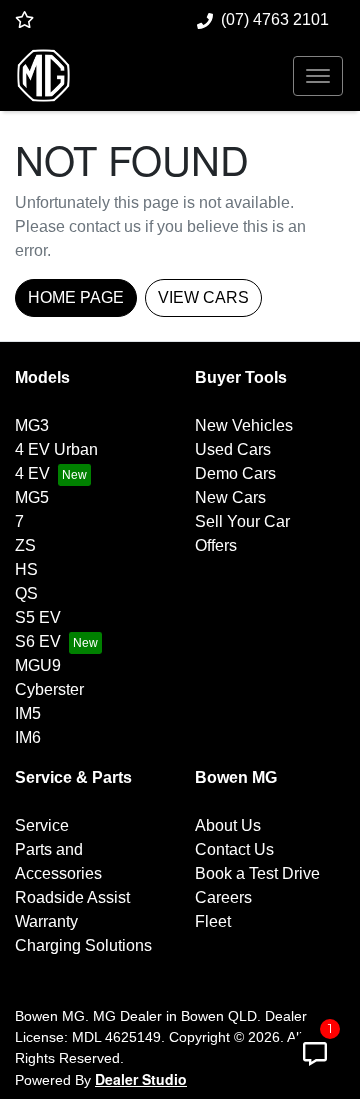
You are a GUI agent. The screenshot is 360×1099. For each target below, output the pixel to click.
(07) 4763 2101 (275, 19)
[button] (318, 76)
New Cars (230, 497)
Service (42, 825)
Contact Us (234, 849)
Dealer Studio (141, 1079)
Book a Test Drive (257, 873)
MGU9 (38, 665)
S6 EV (38, 641)
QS (26, 593)
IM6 (28, 737)
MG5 (32, 497)
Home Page (76, 297)
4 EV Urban (56, 449)
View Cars (203, 297)
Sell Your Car (242, 521)
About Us (228, 825)
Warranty (46, 921)
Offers (216, 545)
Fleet (213, 921)
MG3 (32, 425)
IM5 (28, 713)
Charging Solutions (83, 945)
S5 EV (38, 617)
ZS (25, 545)
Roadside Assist (72, 897)
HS (26, 569)
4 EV (32, 473)
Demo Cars (235, 473)
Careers (223, 897)
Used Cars (233, 449)
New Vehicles (244, 425)
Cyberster (49, 689)
